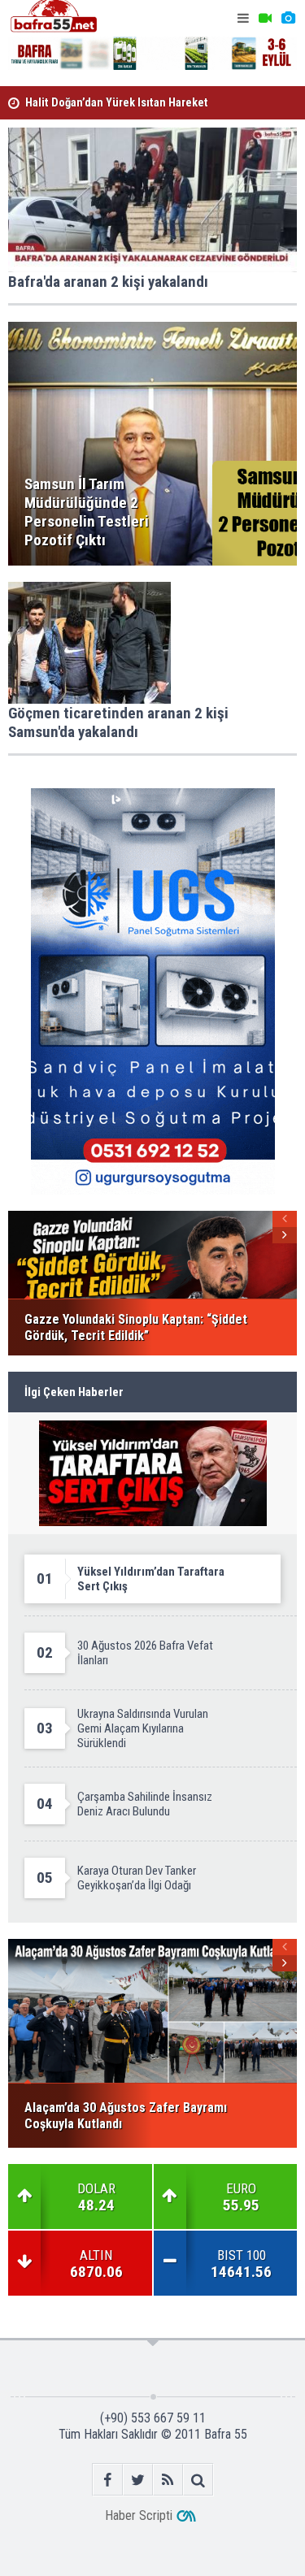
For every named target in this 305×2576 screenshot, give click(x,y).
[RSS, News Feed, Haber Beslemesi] (168, 2480)
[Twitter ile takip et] (138, 2480)
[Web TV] (265, 18)
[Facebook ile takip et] (108, 2480)
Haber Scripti (139, 2515)
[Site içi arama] (198, 2480)
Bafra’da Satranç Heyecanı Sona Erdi (115, 108)
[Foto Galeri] (288, 18)
